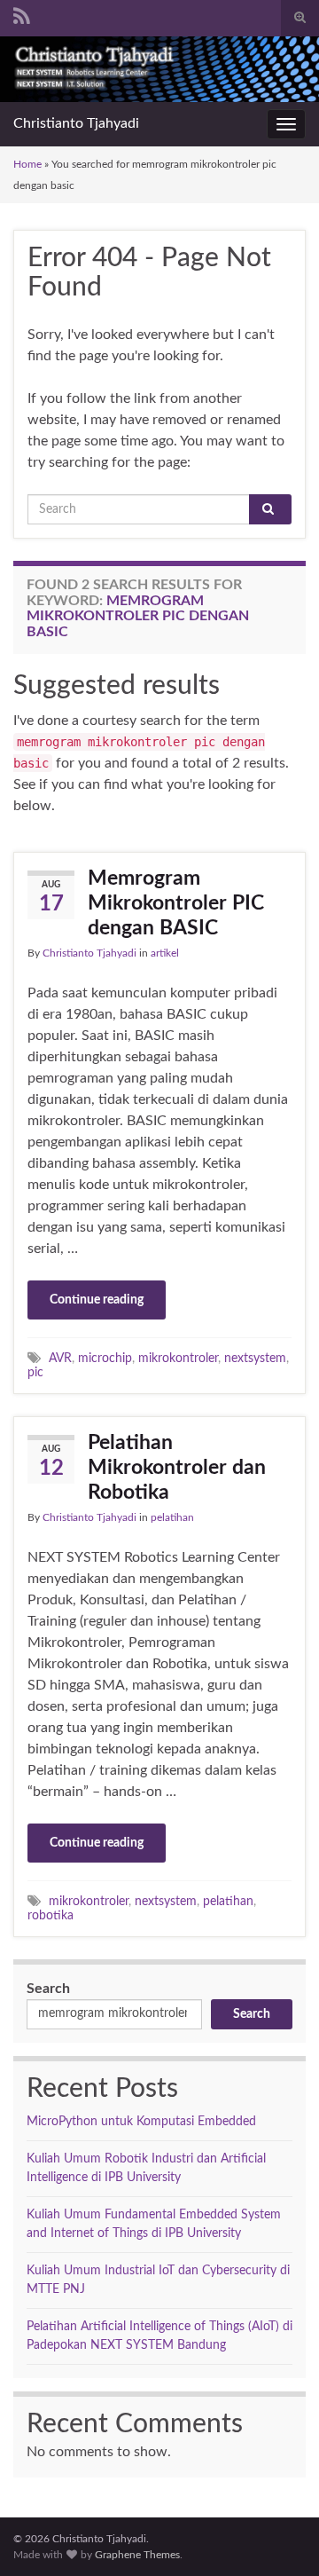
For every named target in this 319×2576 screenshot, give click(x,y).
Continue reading (97, 1300)
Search (48, 1989)
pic (35, 1372)
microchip (105, 1358)
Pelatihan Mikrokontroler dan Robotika (177, 1467)
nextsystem (255, 1358)
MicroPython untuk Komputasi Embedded (141, 2122)
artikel (165, 953)
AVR (60, 1358)
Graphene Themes (137, 2555)
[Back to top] (279, 2536)
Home (27, 164)
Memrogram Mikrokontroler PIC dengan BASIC (176, 903)
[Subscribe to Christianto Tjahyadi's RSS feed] (22, 15)
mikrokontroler (178, 1358)
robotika (51, 1915)
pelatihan (172, 1517)
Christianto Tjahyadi (76, 123)
